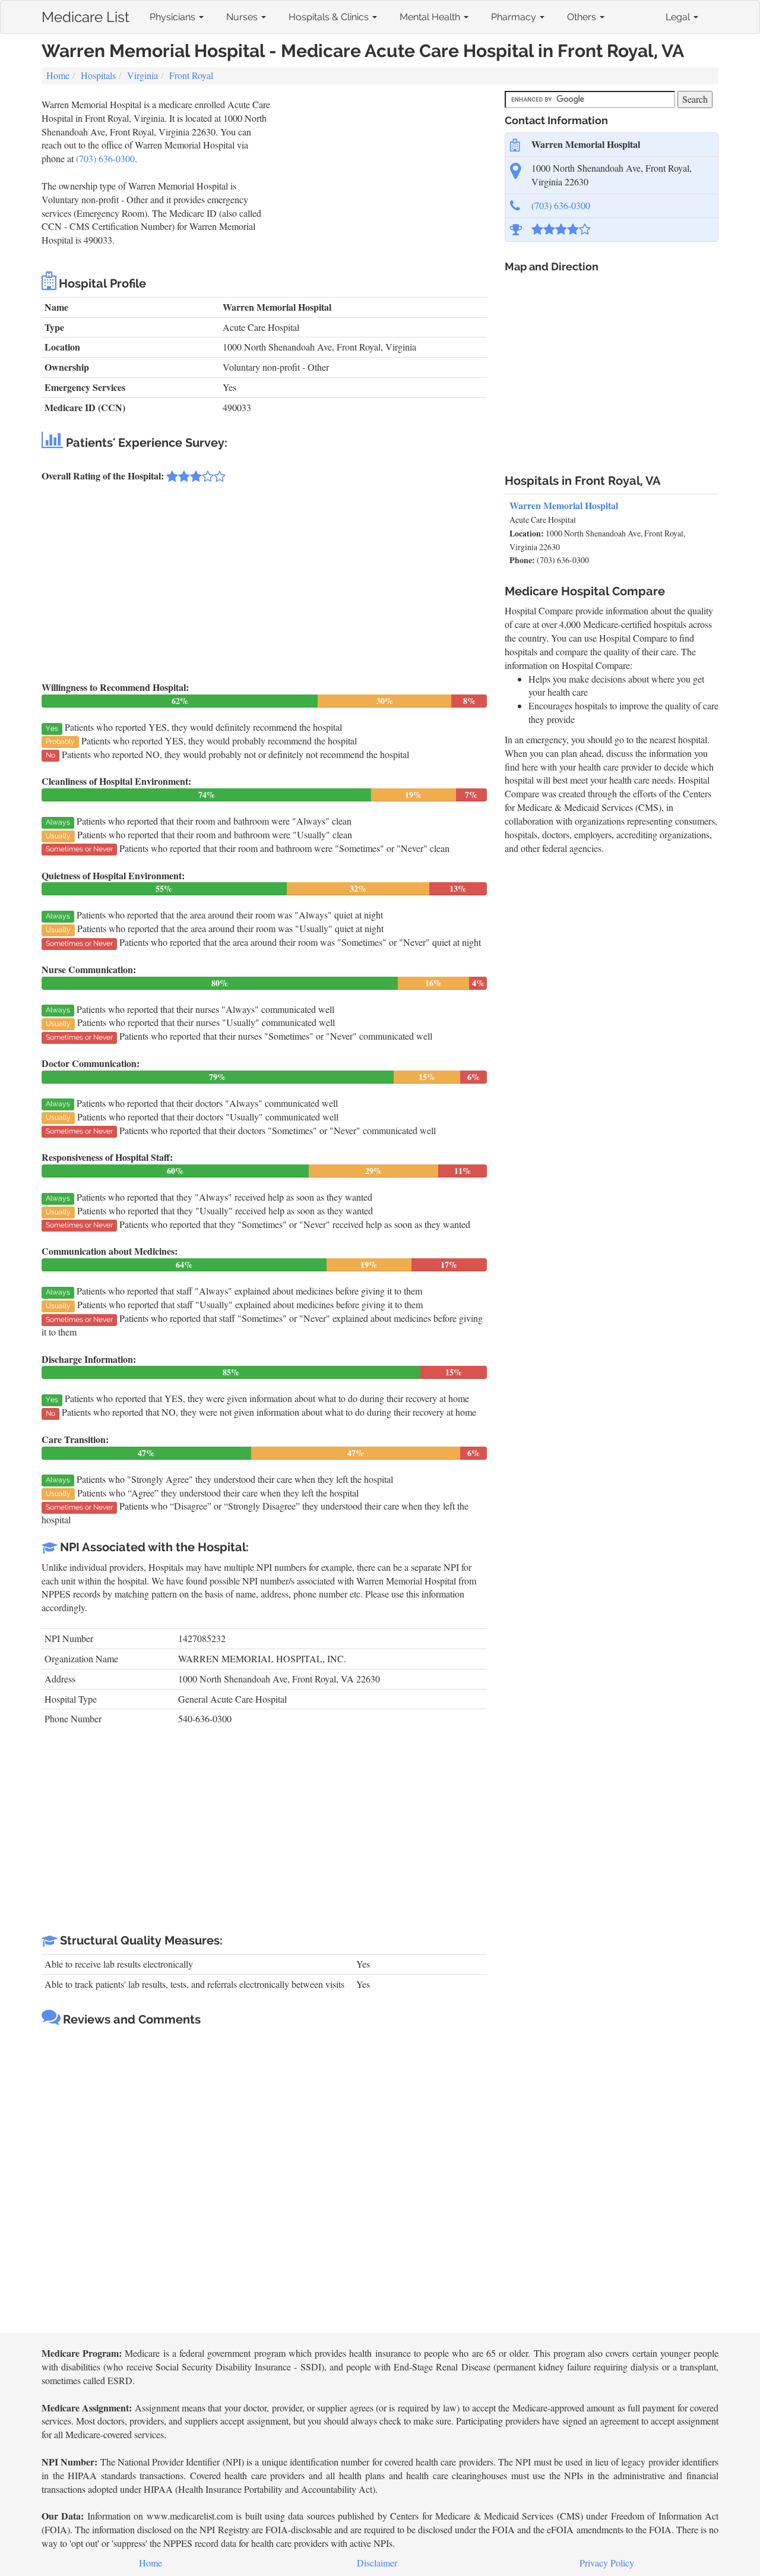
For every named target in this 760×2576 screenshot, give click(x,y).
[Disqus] (264, 2181)
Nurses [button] (243, 17)
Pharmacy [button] (515, 17)
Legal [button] (679, 17)
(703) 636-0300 (105, 158)
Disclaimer (377, 2563)
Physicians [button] (174, 17)
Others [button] (583, 17)
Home (58, 75)
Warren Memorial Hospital (564, 505)
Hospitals (98, 75)
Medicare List (85, 15)
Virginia (142, 75)
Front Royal (191, 75)
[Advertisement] (380, 181)
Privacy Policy (607, 2563)
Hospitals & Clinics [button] (330, 17)
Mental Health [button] (431, 17)
